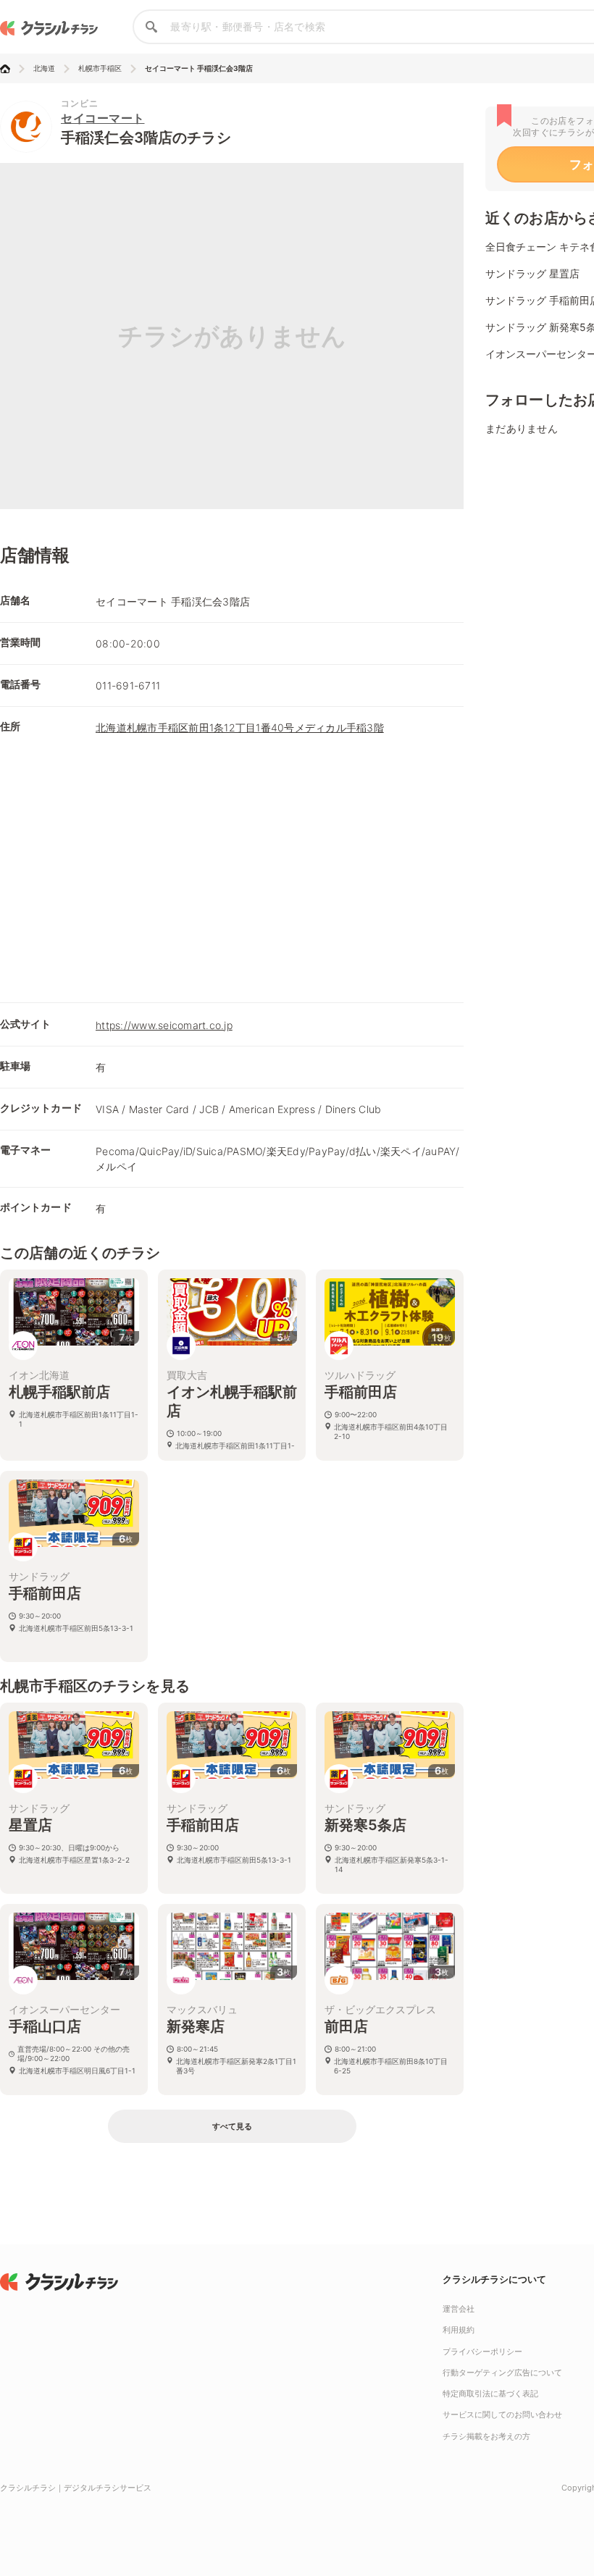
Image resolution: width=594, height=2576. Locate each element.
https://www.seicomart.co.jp (164, 1025)
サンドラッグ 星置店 (532, 273)
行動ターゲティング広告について (502, 2372)
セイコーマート (103, 118)
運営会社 (459, 2309)
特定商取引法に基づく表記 (490, 2394)
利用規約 (459, 2330)
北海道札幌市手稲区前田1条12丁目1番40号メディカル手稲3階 (240, 727)
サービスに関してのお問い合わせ (502, 2415)
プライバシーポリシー (482, 2351)
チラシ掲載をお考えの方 (486, 2436)
